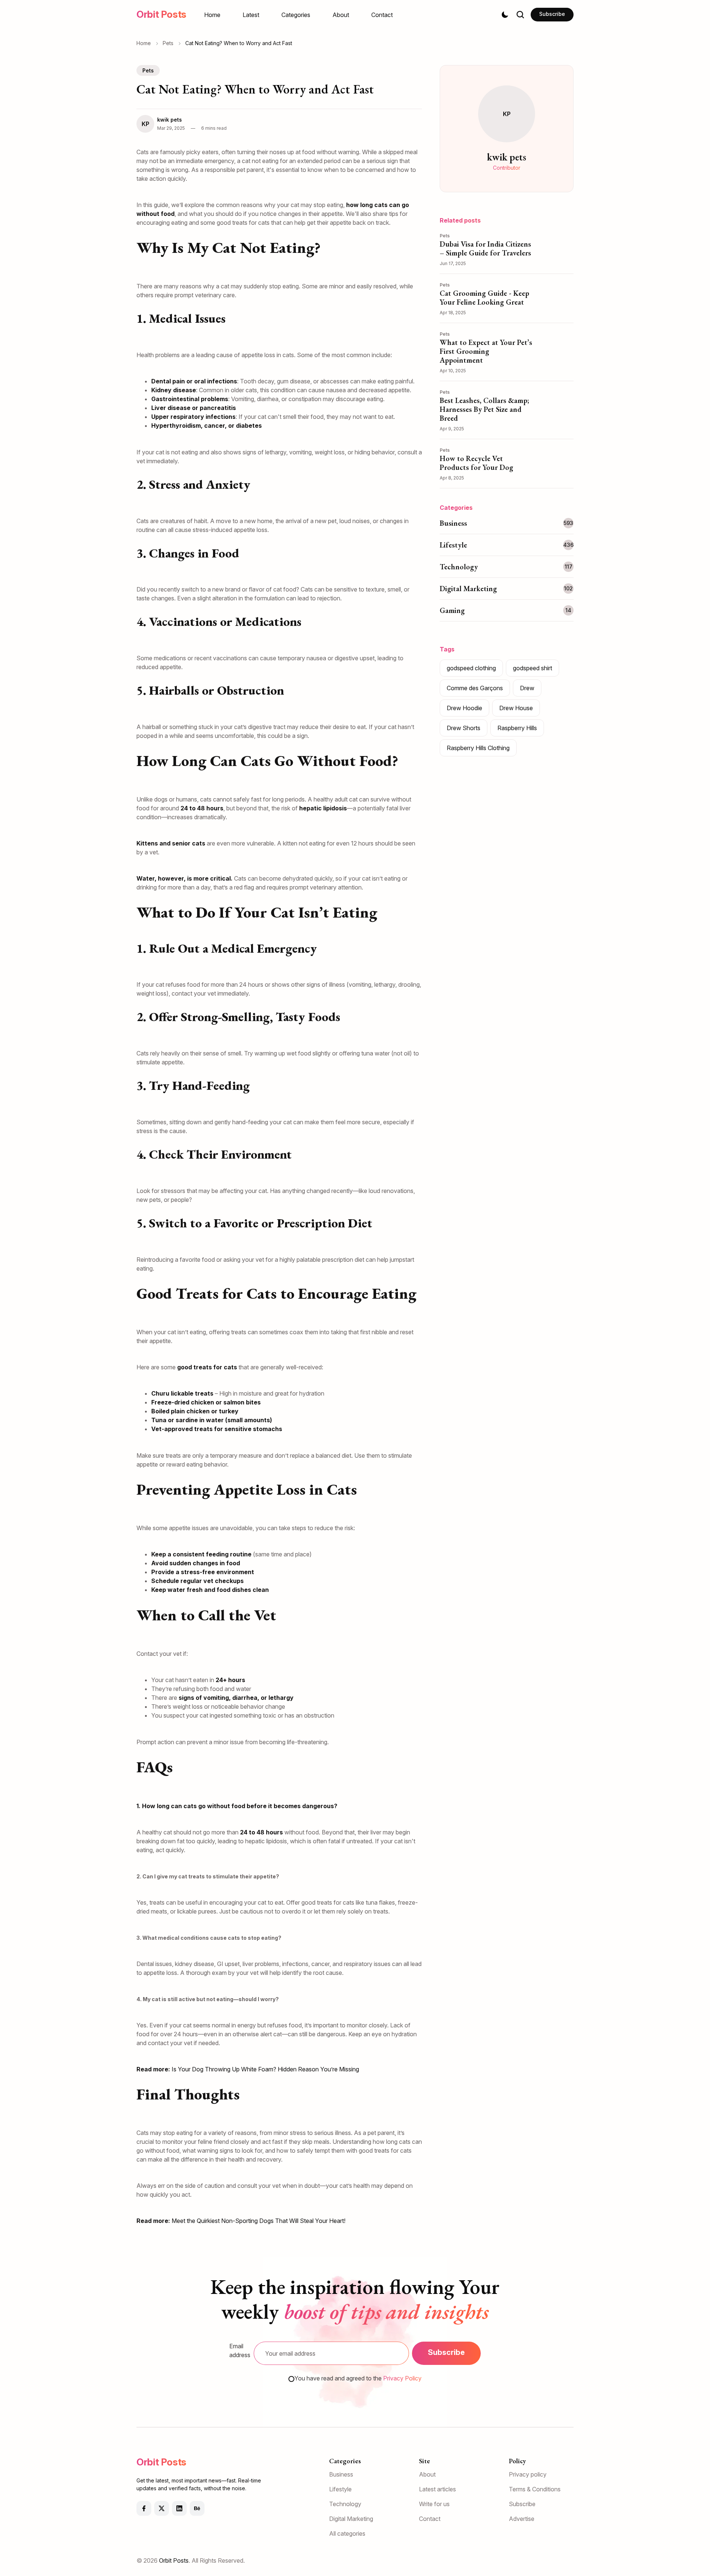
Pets (168, 43)
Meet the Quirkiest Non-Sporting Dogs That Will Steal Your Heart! (258, 2221)
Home (144, 43)
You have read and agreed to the (358, 2378)
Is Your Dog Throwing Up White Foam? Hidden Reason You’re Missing (265, 2069)
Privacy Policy (402, 2378)
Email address (240, 2350)
